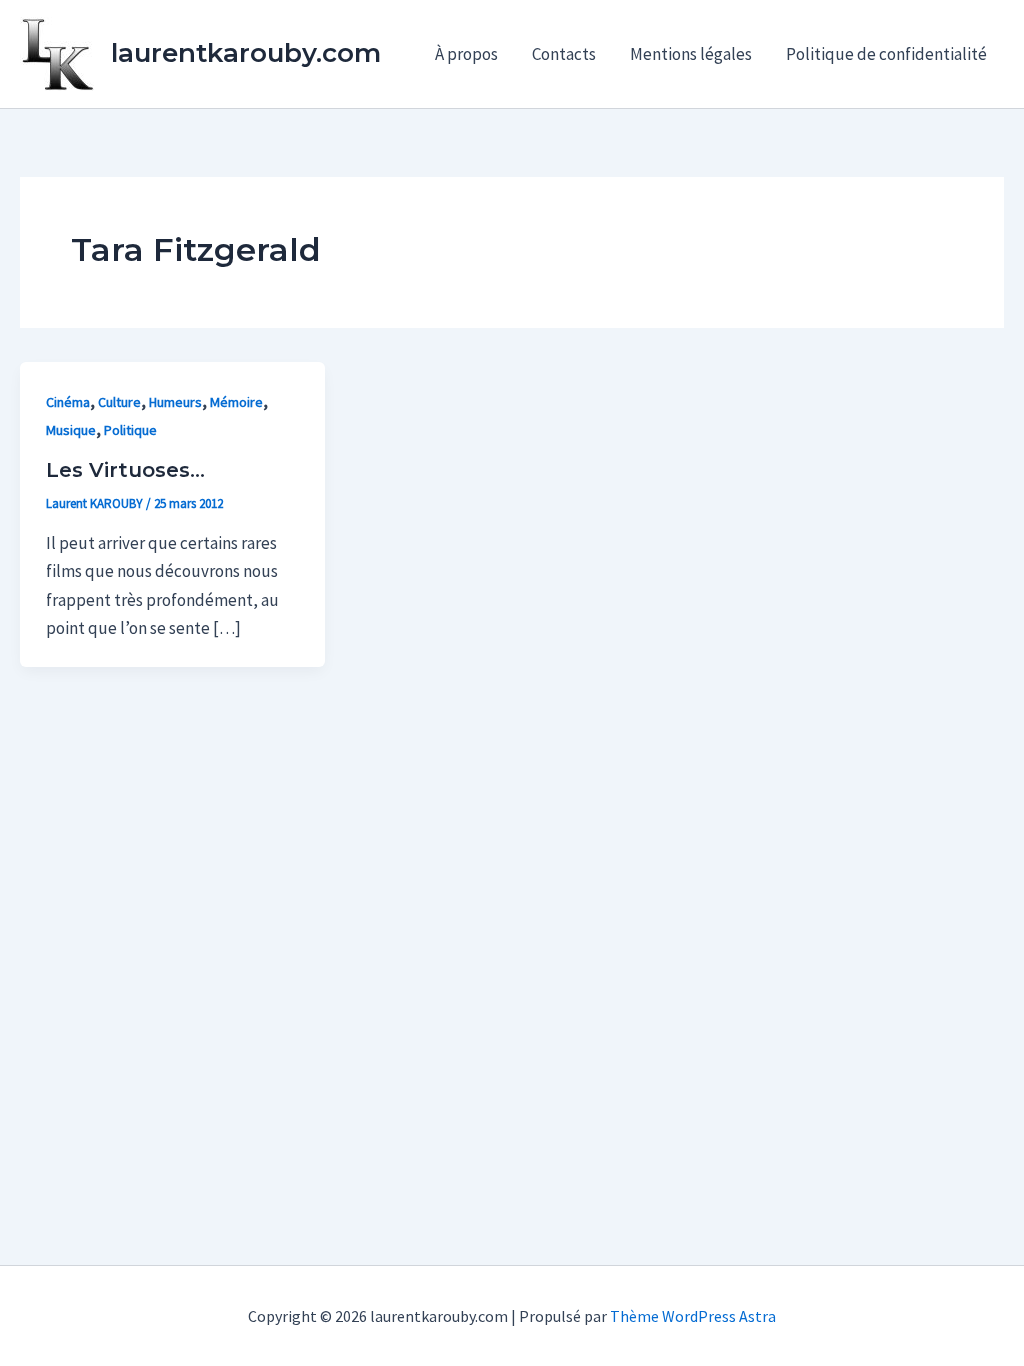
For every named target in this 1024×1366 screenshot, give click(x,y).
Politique (130, 430)
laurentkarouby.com (246, 53)
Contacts (564, 54)
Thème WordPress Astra (693, 1316)
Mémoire (236, 402)
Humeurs (175, 402)
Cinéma (68, 402)
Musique (71, 430)
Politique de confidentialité (886, 54)
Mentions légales (691, 54)
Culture (119, 402)
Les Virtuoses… (125, 470)
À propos (466, 54)
